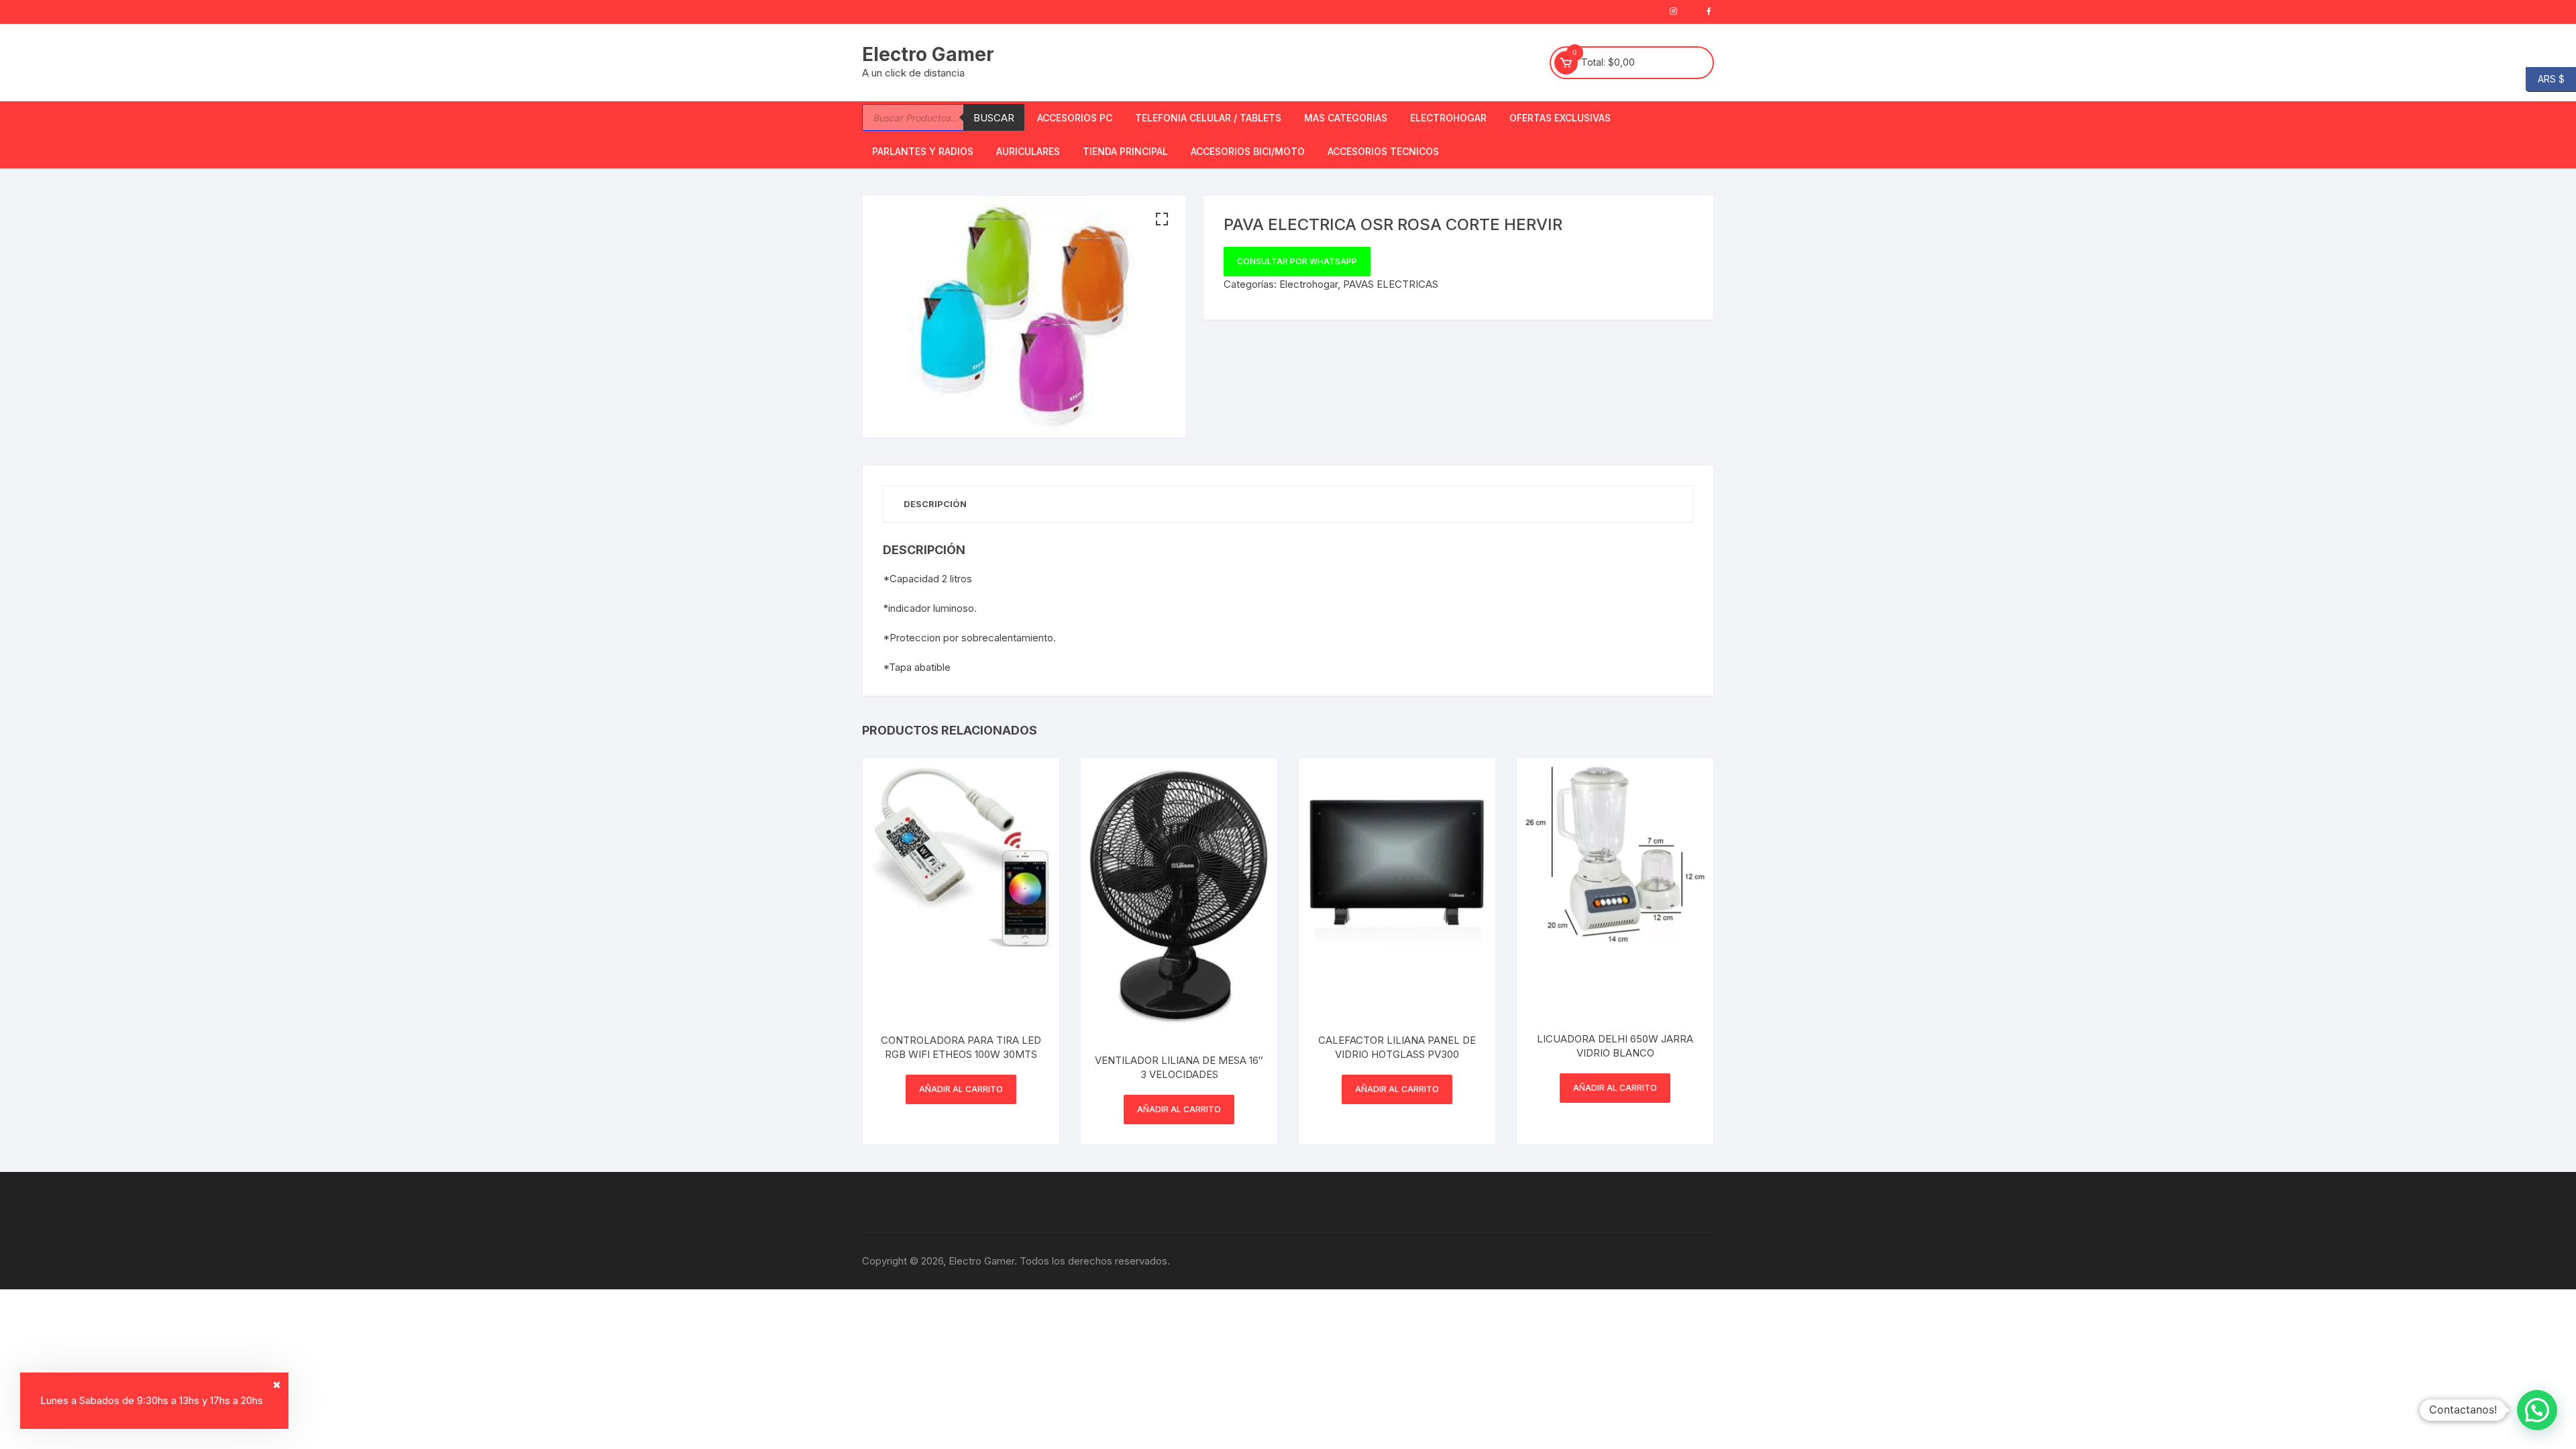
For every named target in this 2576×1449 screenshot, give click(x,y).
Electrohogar (1448, 118)
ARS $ (2545, 78)
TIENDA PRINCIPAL (1125, 151)
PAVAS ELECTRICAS (1391, 284)
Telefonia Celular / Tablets (1208, 118)
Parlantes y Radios (923, 151)
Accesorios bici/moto (1248, 151)
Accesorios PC (1075, 118)
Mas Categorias (1346, 118)
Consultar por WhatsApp (1297, 261)
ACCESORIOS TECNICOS (1383, 151)
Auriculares (1028, 151)
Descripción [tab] (935, 504)
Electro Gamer (928, 54)
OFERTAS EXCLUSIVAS (1560, 118)
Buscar (994, 118)
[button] (1162, 219)
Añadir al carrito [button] (961, 1089)
